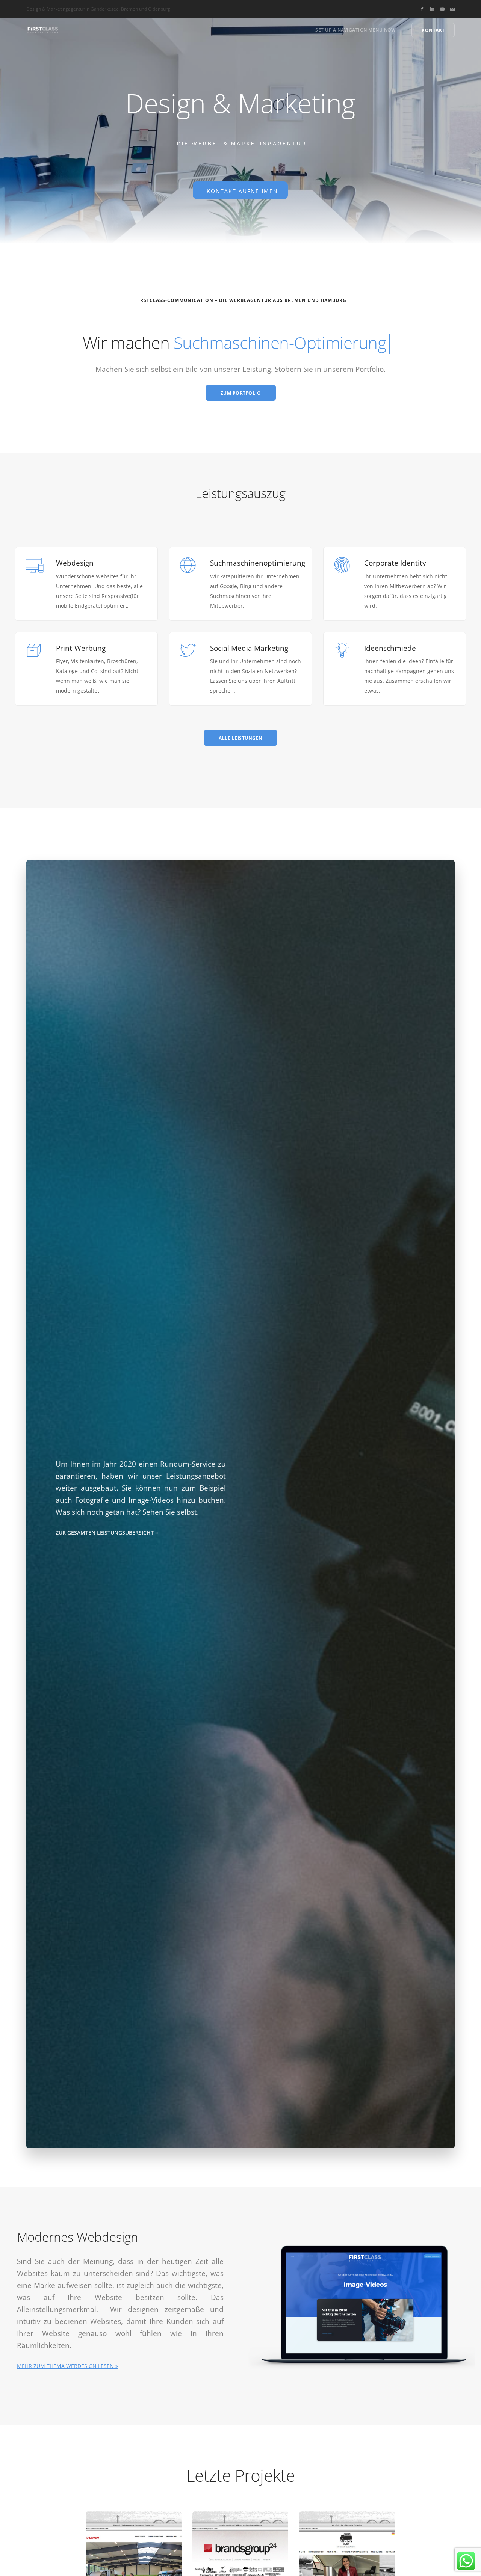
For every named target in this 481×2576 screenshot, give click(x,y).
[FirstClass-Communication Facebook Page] (422, 9)
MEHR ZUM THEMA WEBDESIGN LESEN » (67, 2366)
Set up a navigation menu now (355, 30)
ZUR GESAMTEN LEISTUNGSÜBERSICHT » (107, 1532)
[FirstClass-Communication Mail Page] (452, 9)
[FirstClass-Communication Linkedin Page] (432, 9)
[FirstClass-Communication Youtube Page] (442, 9)
